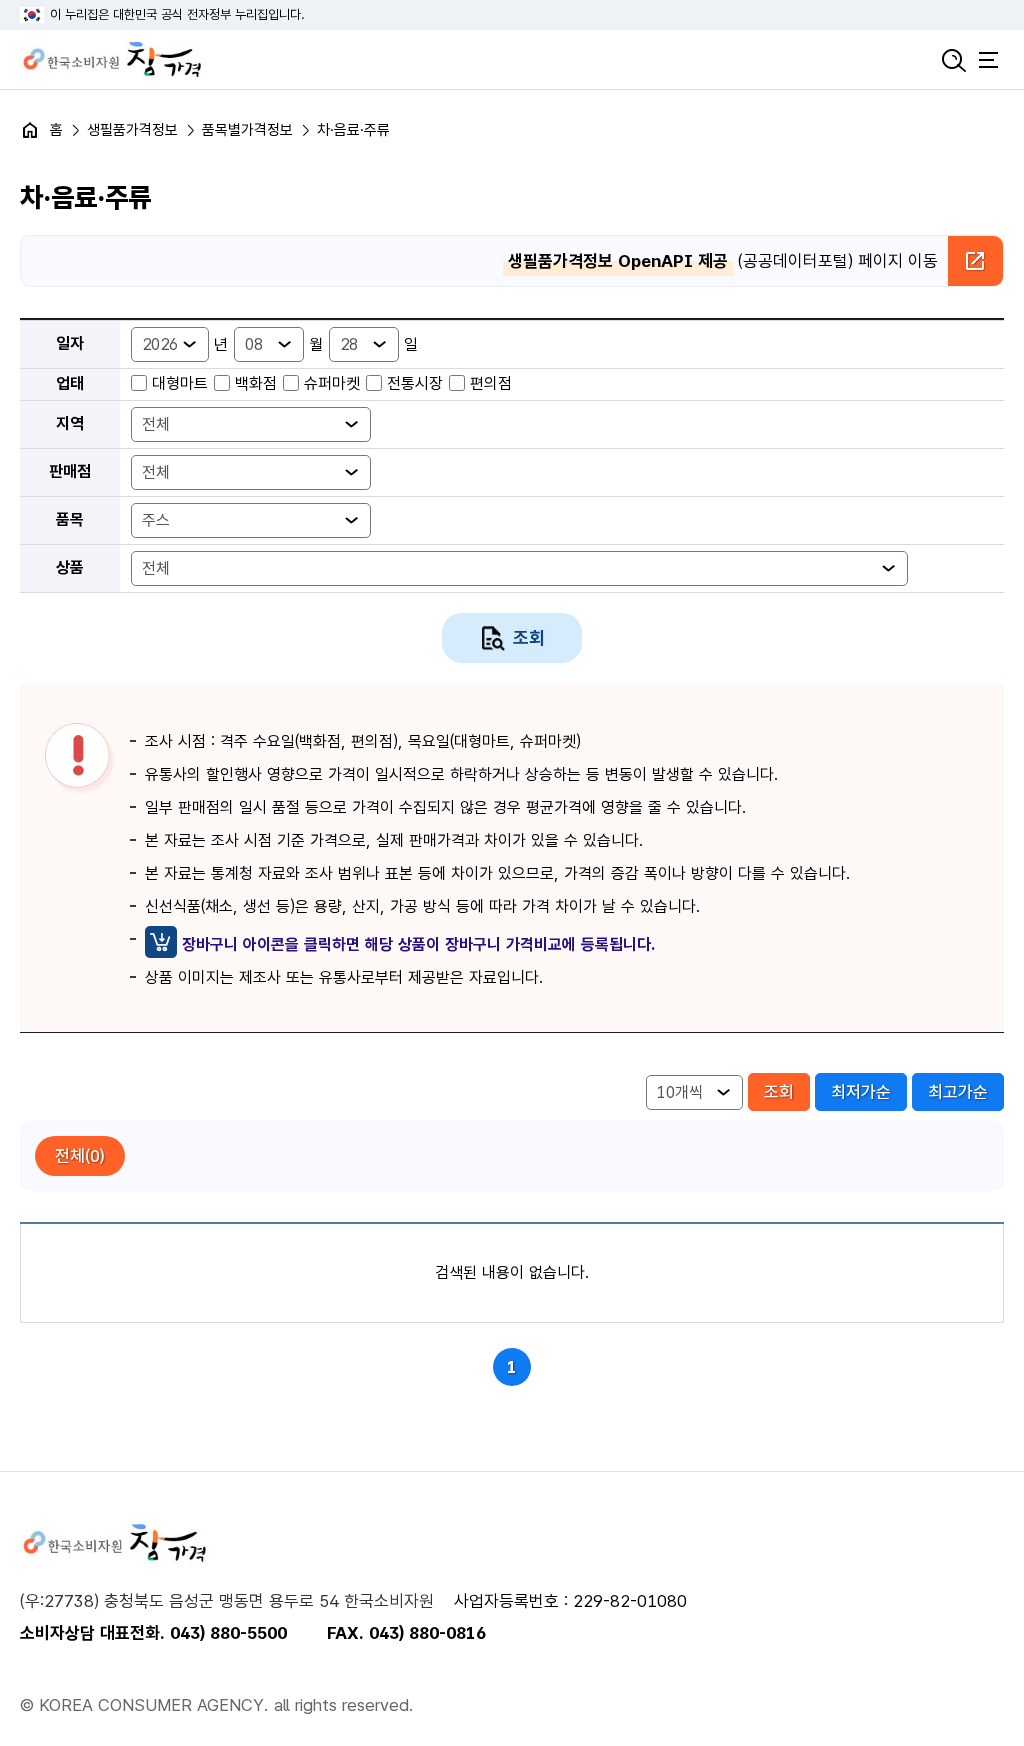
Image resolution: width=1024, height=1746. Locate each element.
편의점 (491, 383)
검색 (954, 60)
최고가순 (958, 1092)
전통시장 (415, 383)
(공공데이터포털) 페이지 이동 (723, 261)
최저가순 (861, 1092)
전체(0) (80, 1156)
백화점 (256, 383)
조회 (529, 637)
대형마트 (180, 383)
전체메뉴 (989, 60)
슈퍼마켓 (332, 383)
